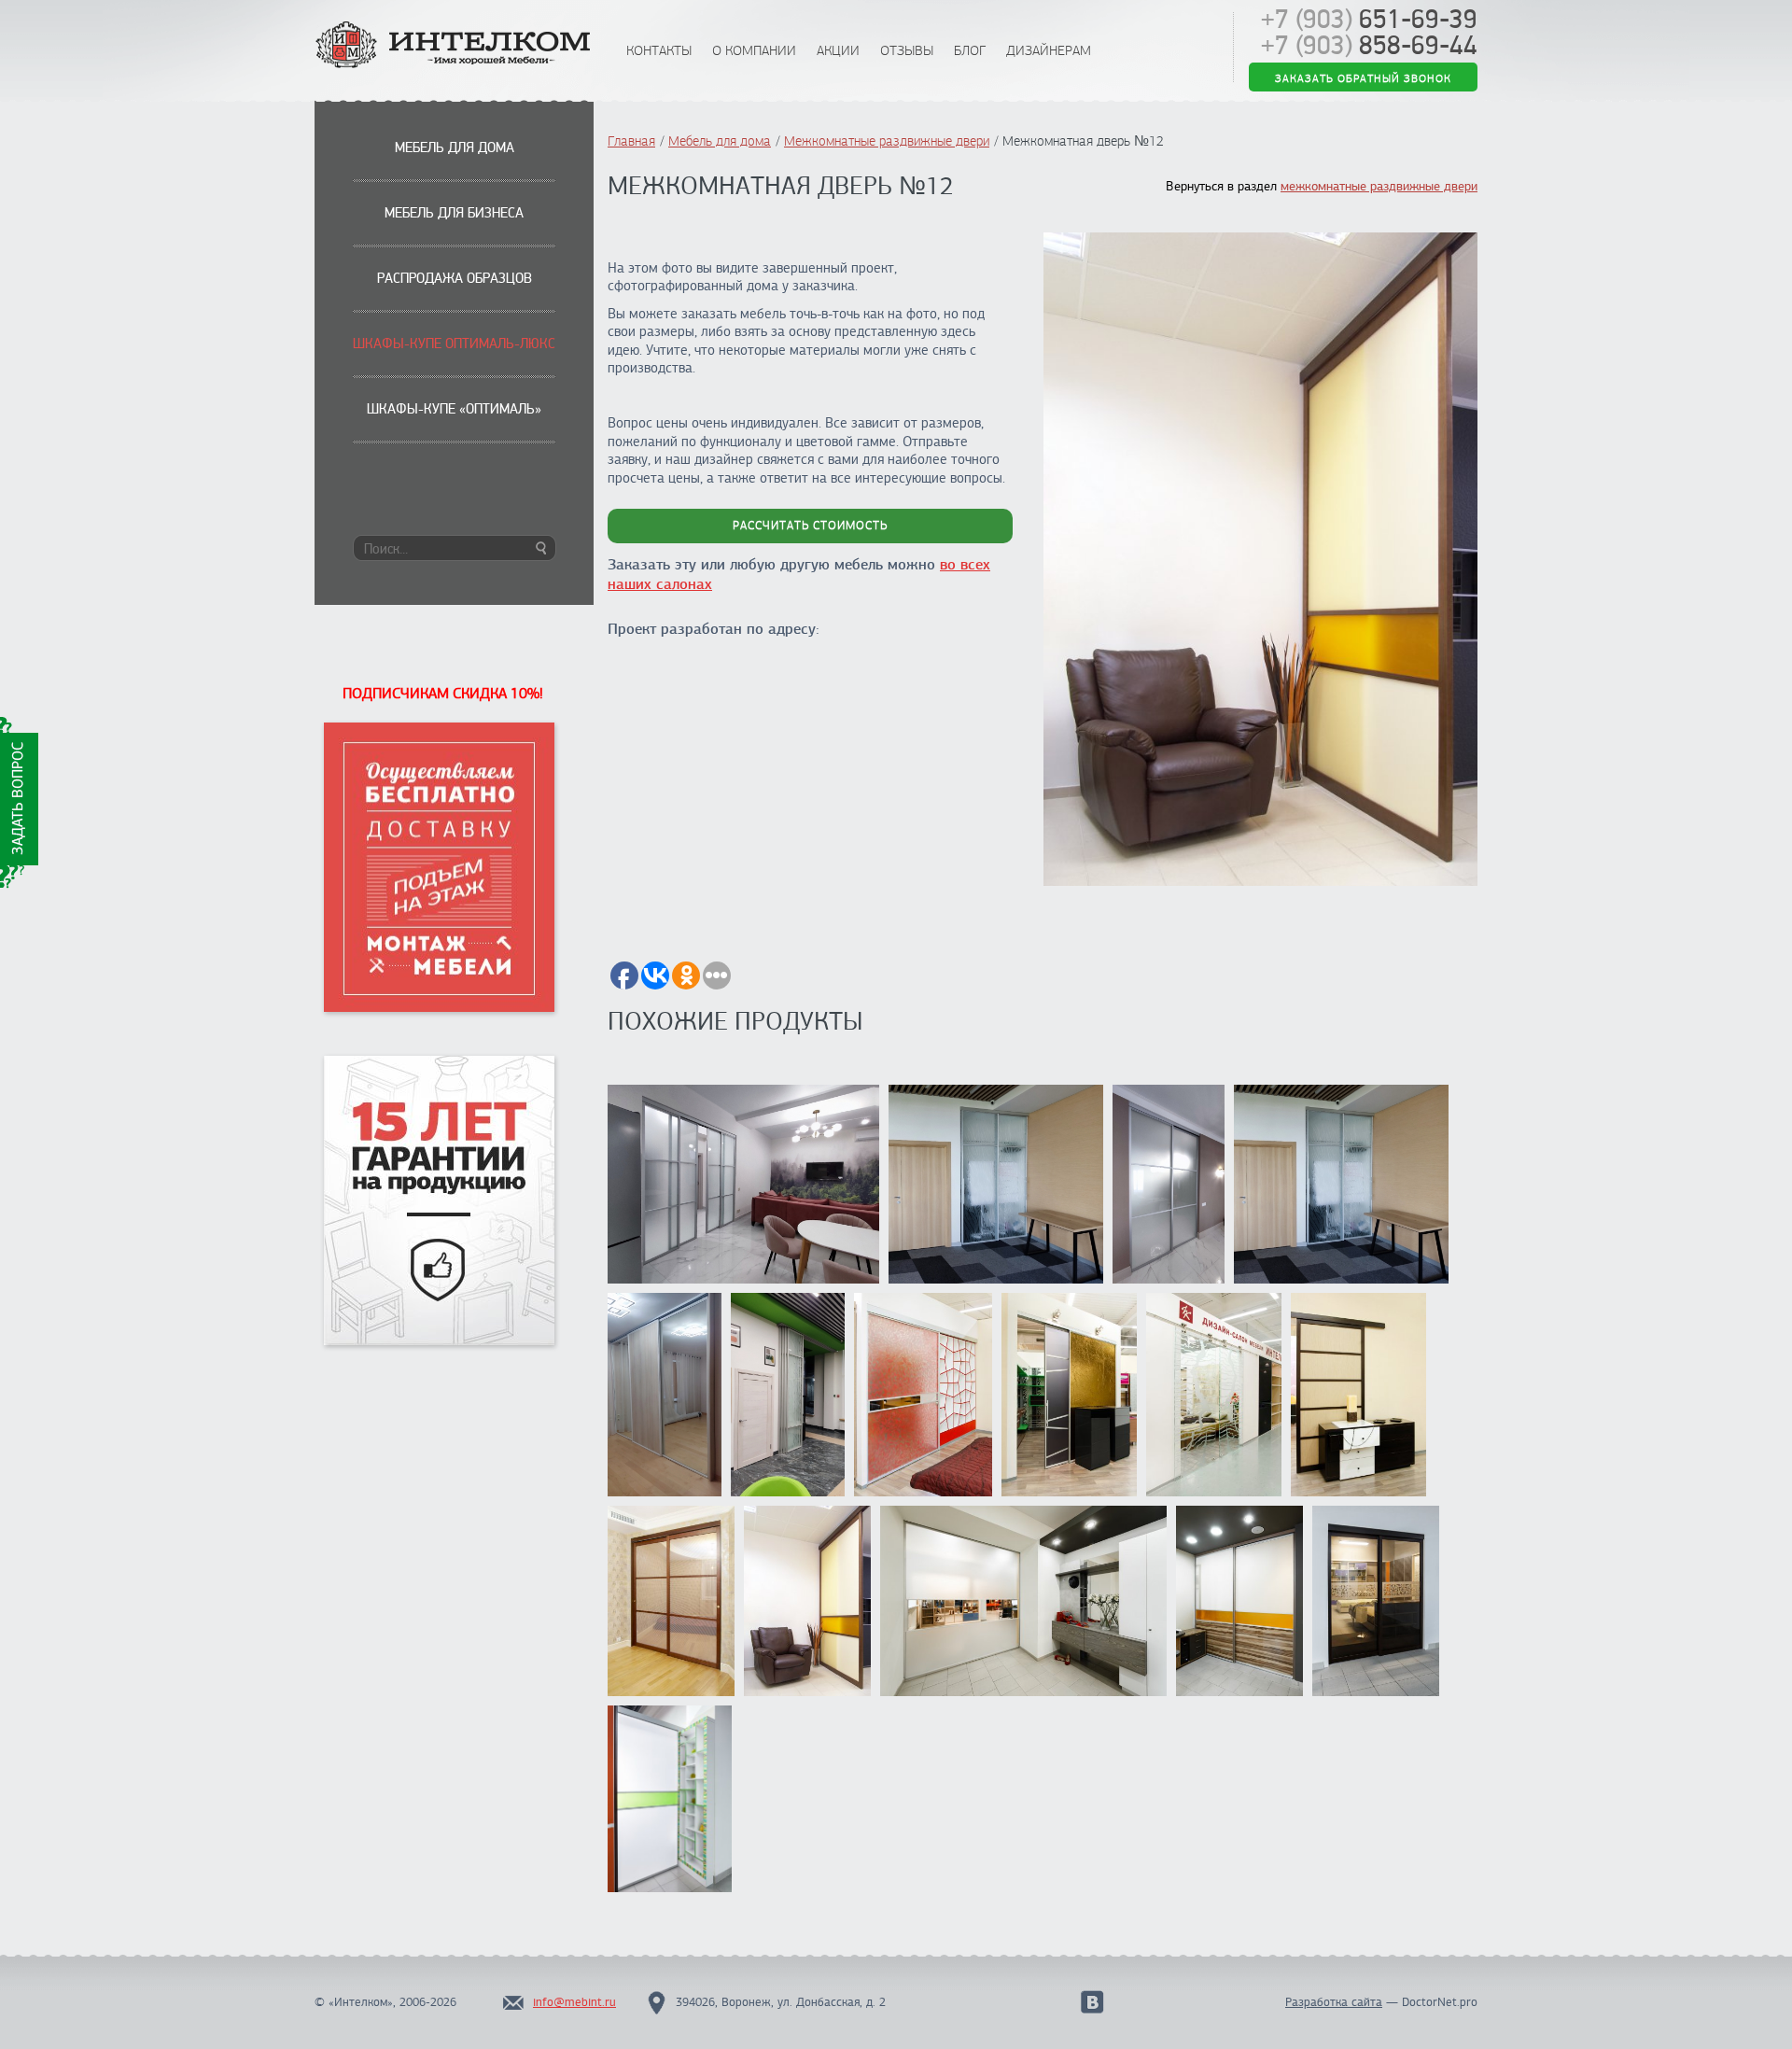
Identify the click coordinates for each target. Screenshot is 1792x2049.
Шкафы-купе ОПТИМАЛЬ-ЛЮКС (454, 344)
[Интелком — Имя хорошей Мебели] (455, 46)
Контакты (659, 50)
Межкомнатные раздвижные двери (887, 141)
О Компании (754, 50)
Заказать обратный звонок (1363, 78)
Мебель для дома (455, 147)
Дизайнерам (1049, 50)
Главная (631, 141)
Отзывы (907, 50)
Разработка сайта (1334, 2002)
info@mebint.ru (574, 2002)
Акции (838, 50)
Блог (970, 50)
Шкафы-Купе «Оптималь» (454, 409)
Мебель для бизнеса (454, 213)
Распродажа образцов (455, 278)
